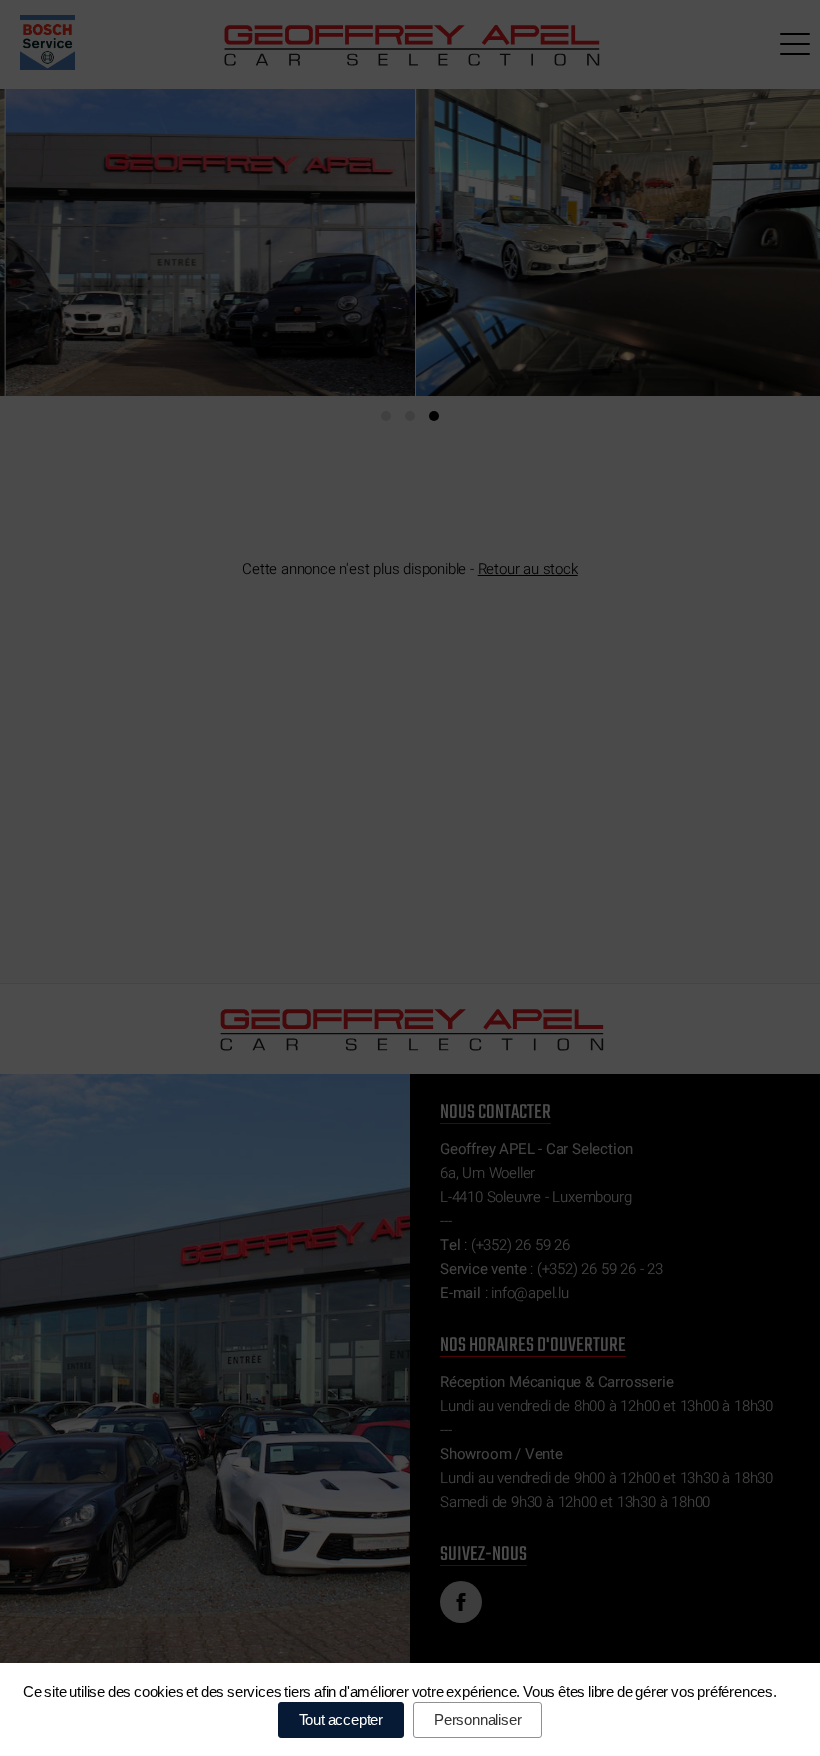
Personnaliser (477, 1719)
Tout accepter (341, 1719)
